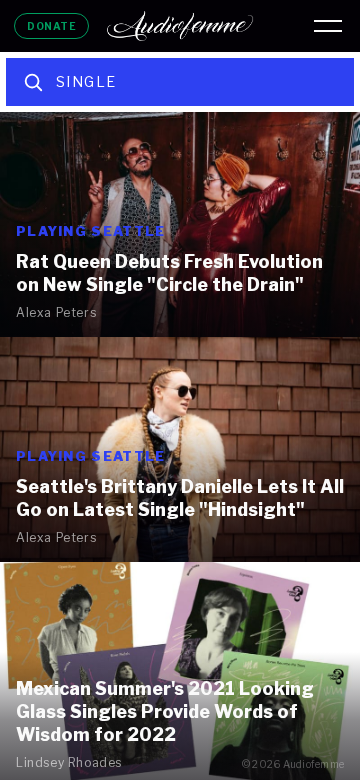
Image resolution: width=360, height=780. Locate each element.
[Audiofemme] (180, 26)
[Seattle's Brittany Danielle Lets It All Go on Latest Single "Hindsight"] (180, 449)
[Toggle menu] (328, 26)
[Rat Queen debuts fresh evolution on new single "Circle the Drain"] (180, 224)
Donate (51, 26)
